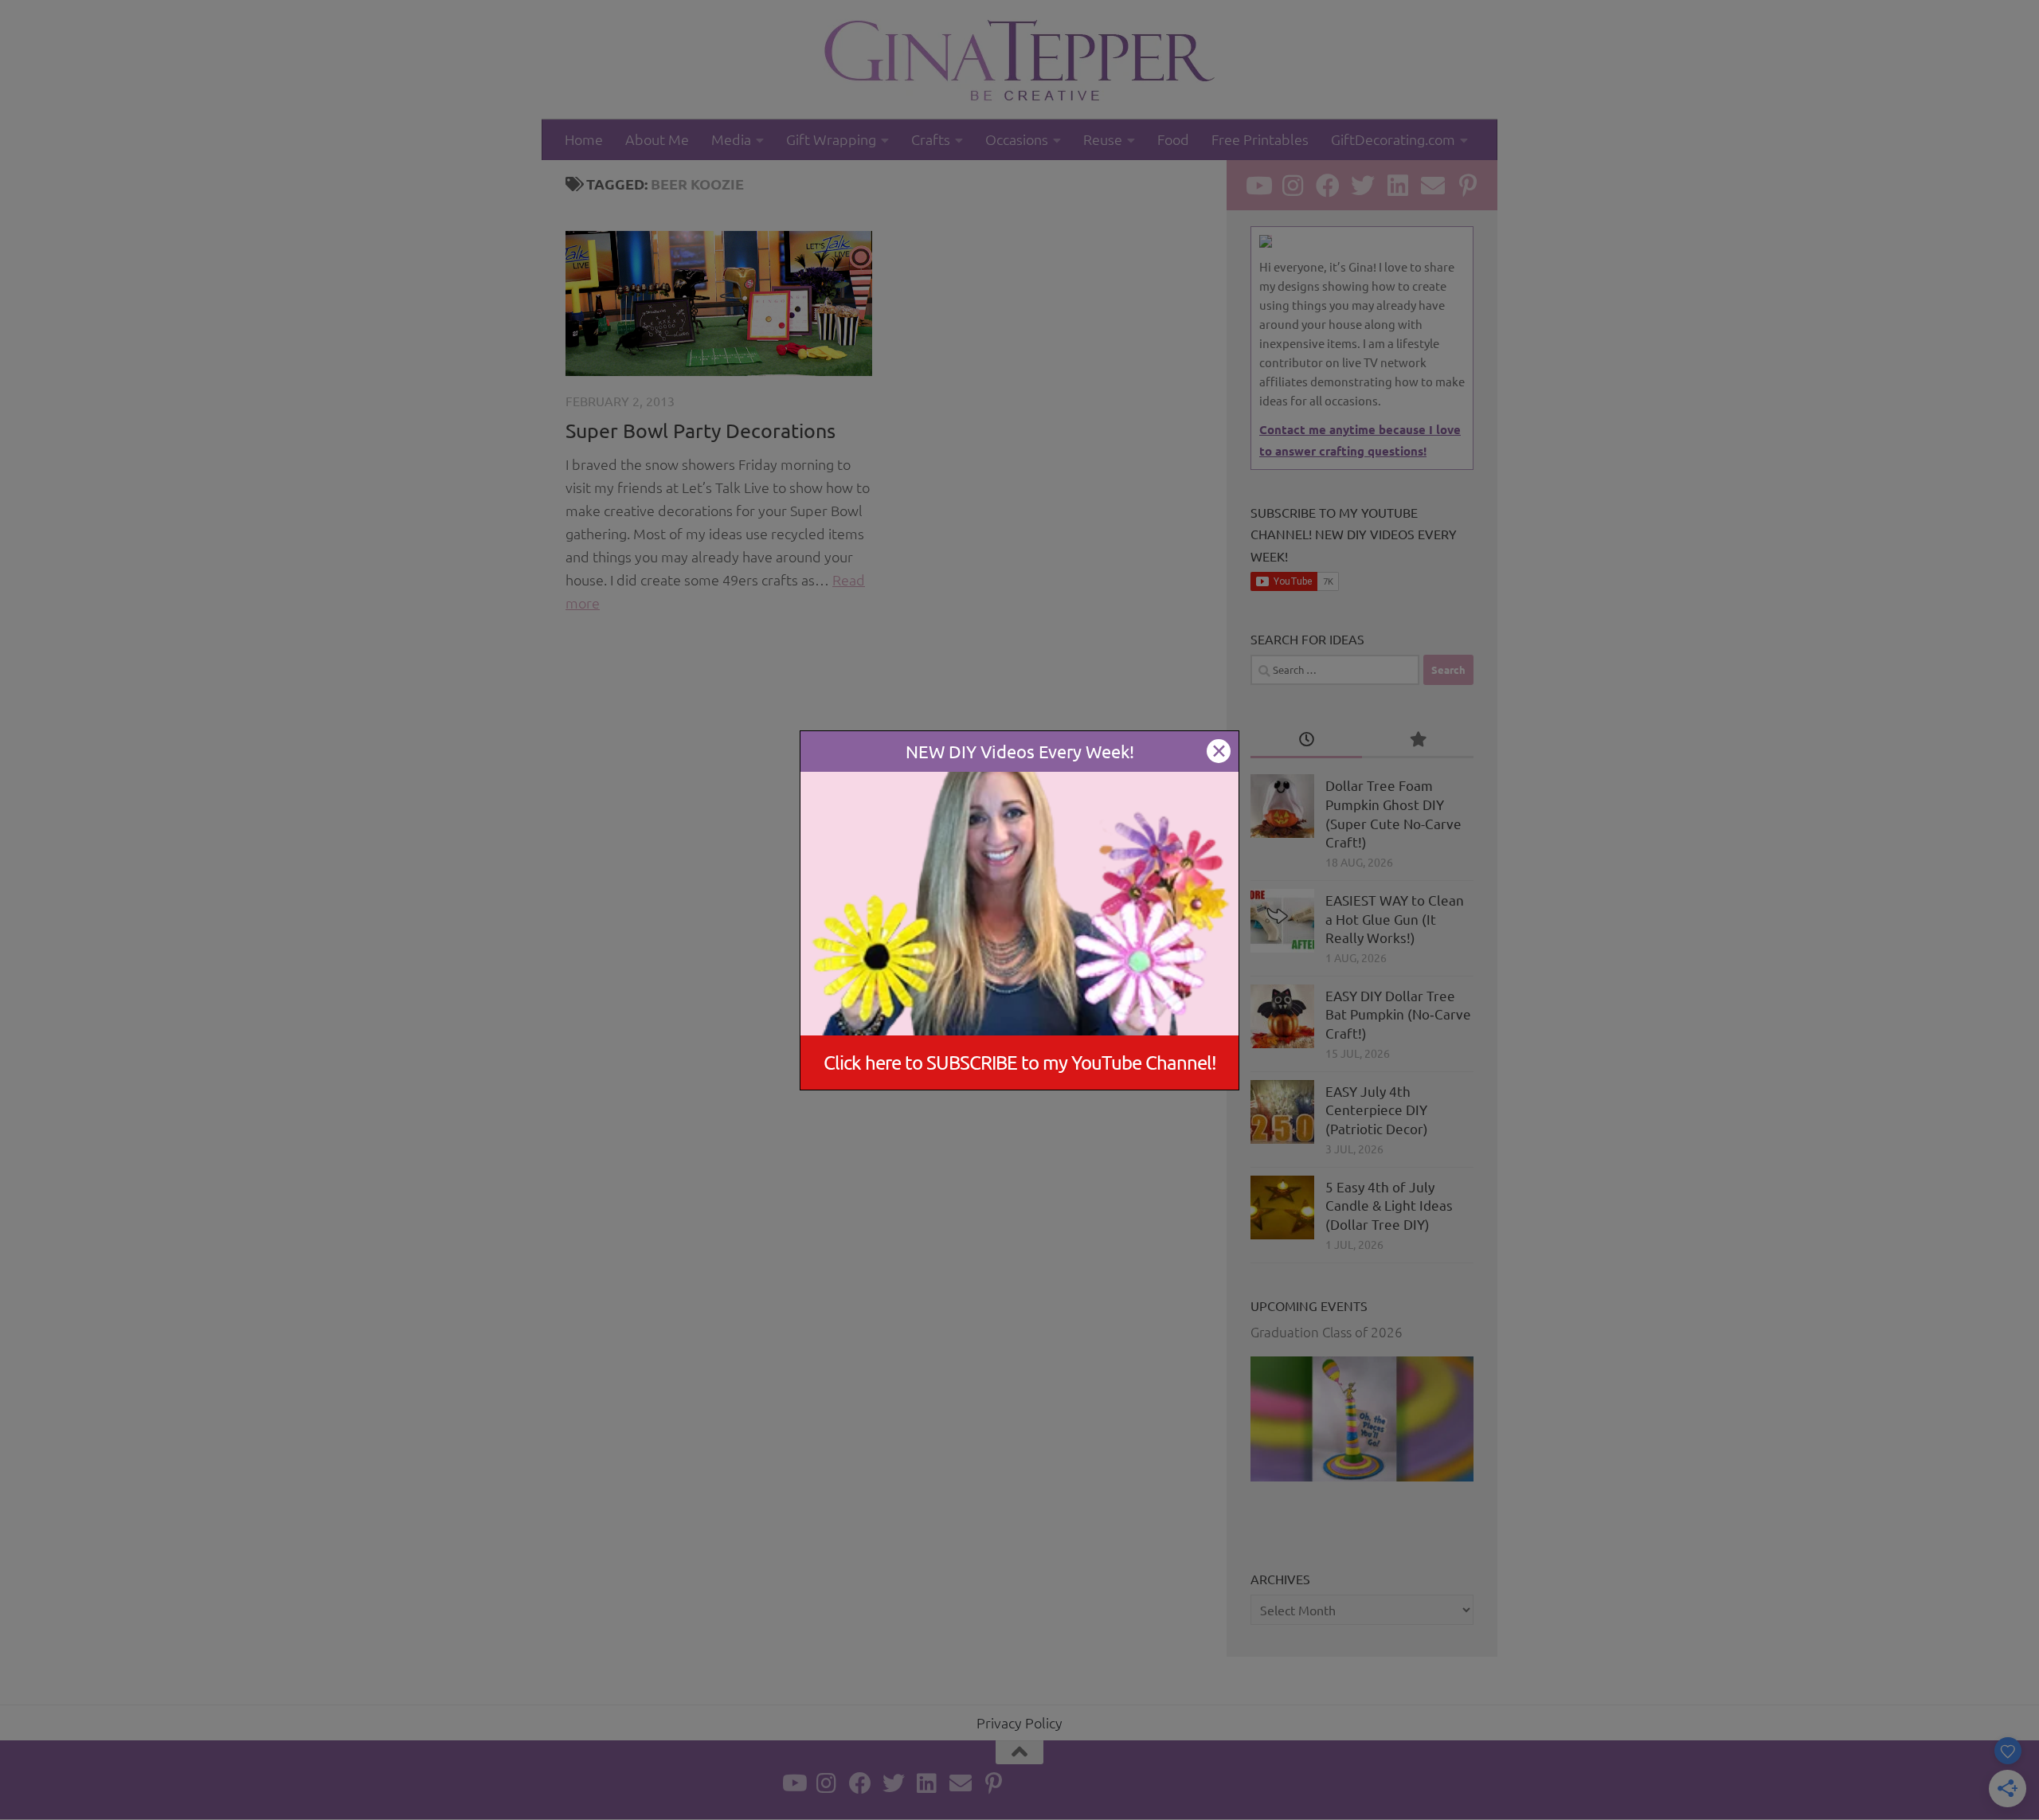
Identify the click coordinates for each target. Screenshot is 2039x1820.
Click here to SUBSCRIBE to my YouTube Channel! (1020, 1062)
